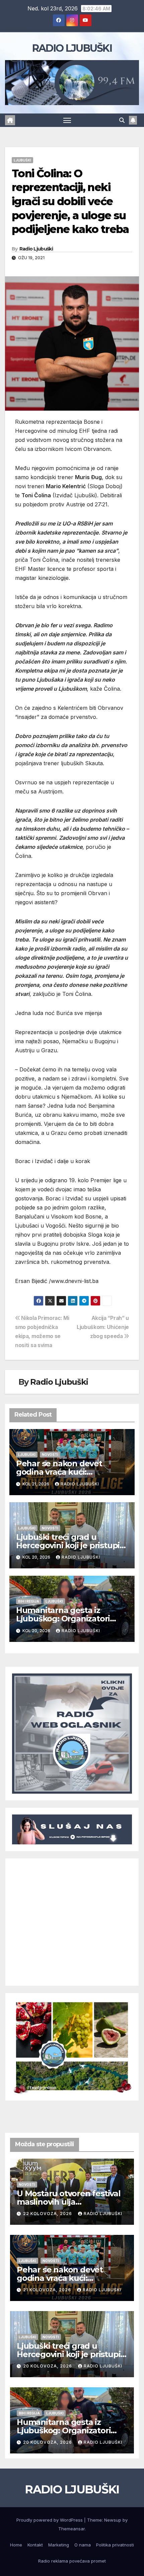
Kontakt (35, 2545)
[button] (122, 120)
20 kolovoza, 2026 (48, 2366)
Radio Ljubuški (36, 249)
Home (16, 2545)
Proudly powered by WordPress (50, 2520)
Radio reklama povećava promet (72, 2561)
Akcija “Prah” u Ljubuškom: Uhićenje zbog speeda (103, 1327)
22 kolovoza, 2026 (48, 2214)
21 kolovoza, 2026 (48, 2290)
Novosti (50, 1455)
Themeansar (71, 2529)
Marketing (59, 2545)
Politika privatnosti (115, 2545)
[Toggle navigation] (67, 120)
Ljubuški (22, 160)
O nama (83, 2545)
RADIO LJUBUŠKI (72, 48)
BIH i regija (29, 1601)
